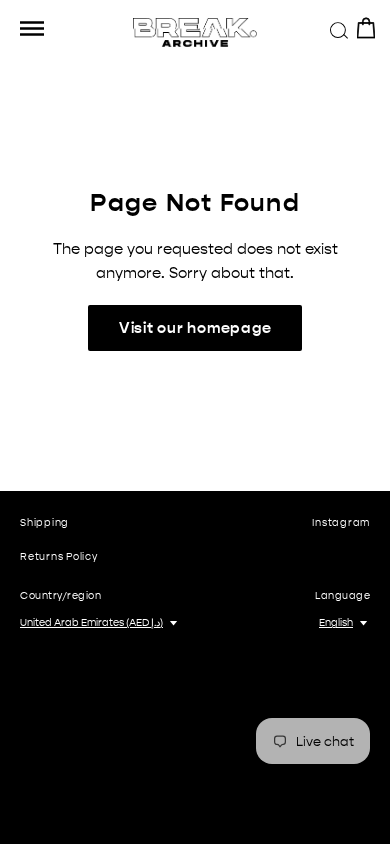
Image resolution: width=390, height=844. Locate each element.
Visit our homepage (195, 328)
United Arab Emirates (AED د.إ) (91, 623)
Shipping (44, 523)
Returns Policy (59, 557)
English (336, 623)
